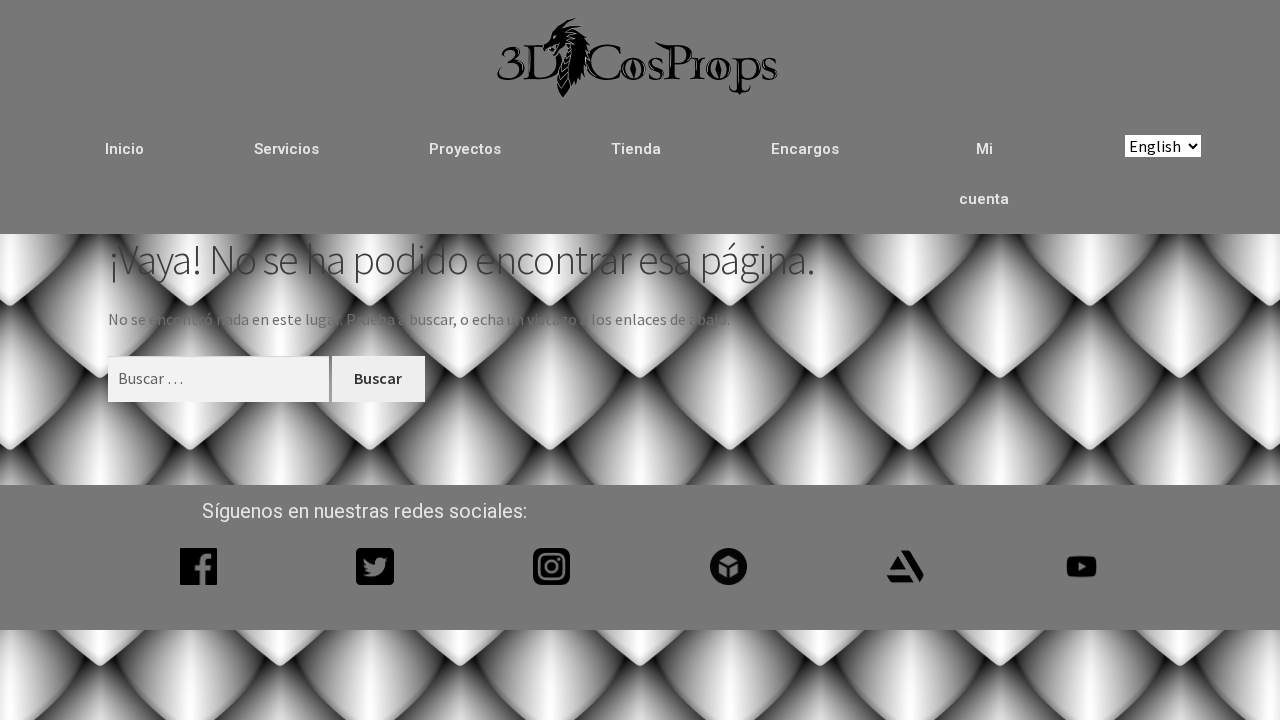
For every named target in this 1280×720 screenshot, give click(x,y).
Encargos (805, 149)
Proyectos (465, 149)
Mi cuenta (984, 174)
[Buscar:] (220, 378)
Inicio (124, 149)
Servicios (286, 149)
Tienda (636, 149)
